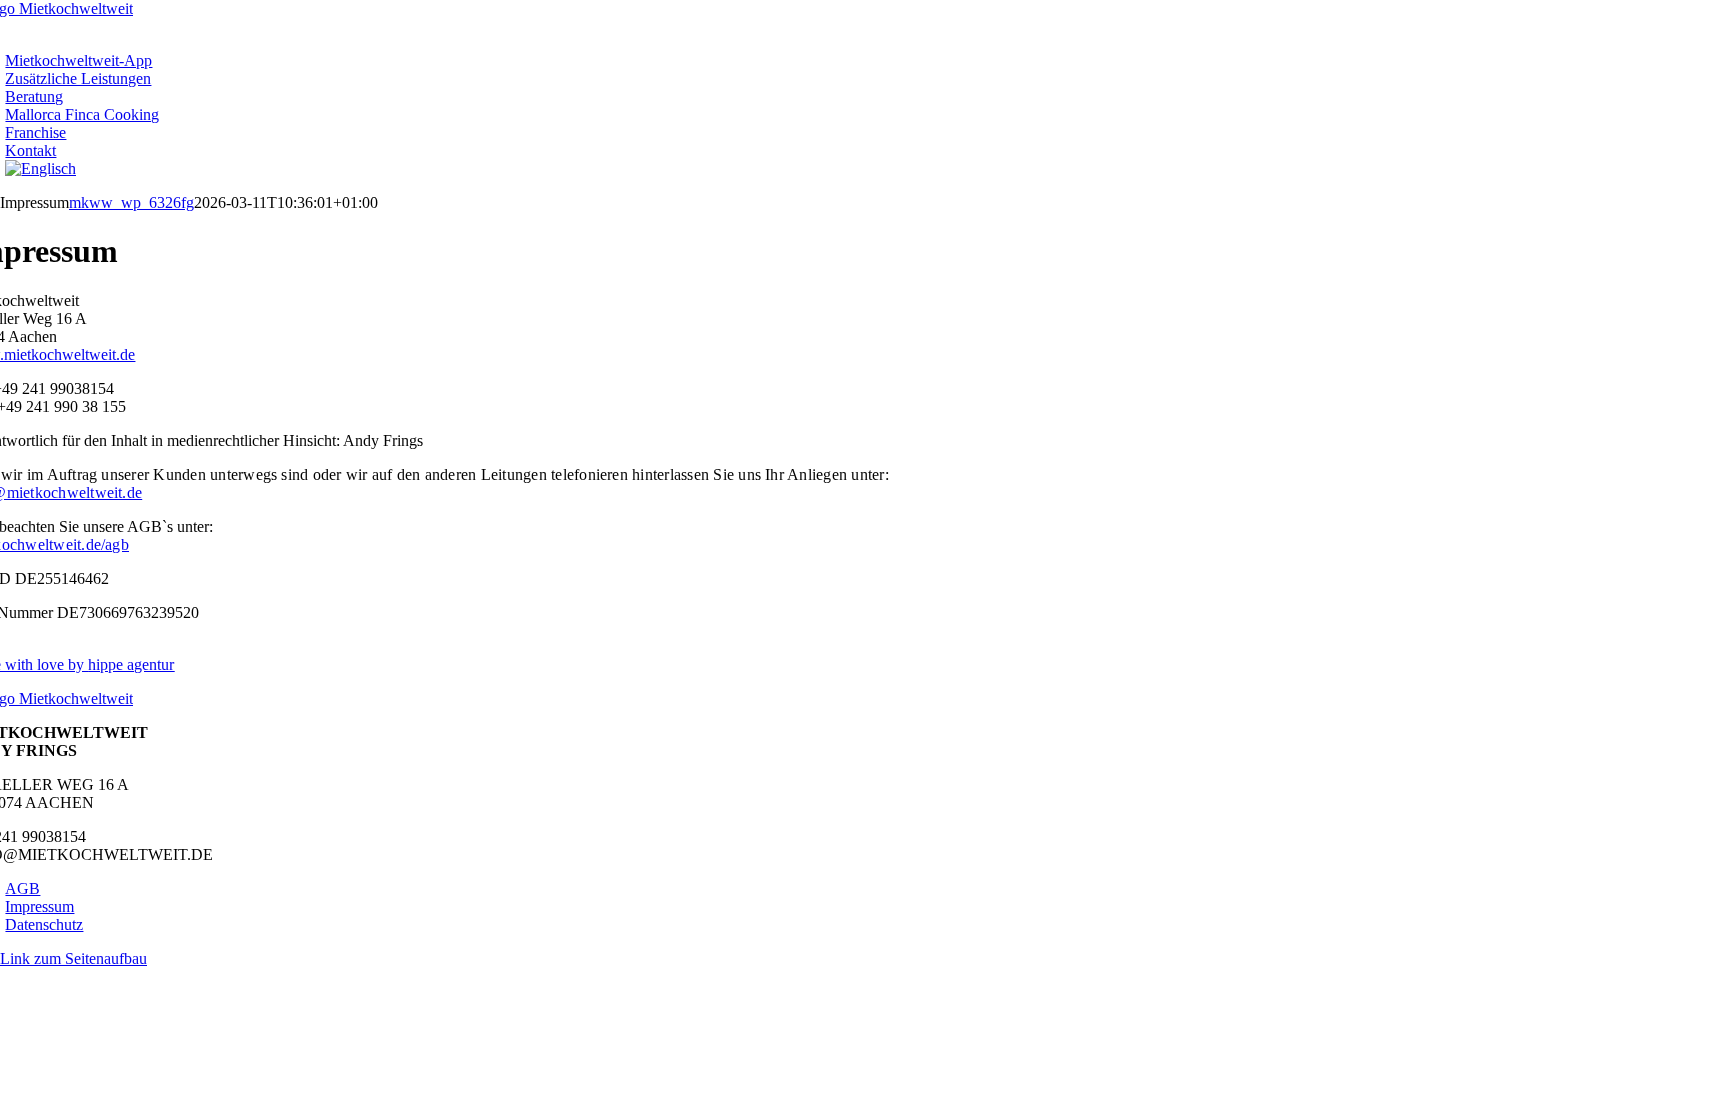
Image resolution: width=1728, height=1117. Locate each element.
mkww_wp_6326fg (131, 202)
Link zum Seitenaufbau (73, 958)
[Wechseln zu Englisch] (40, 168)
